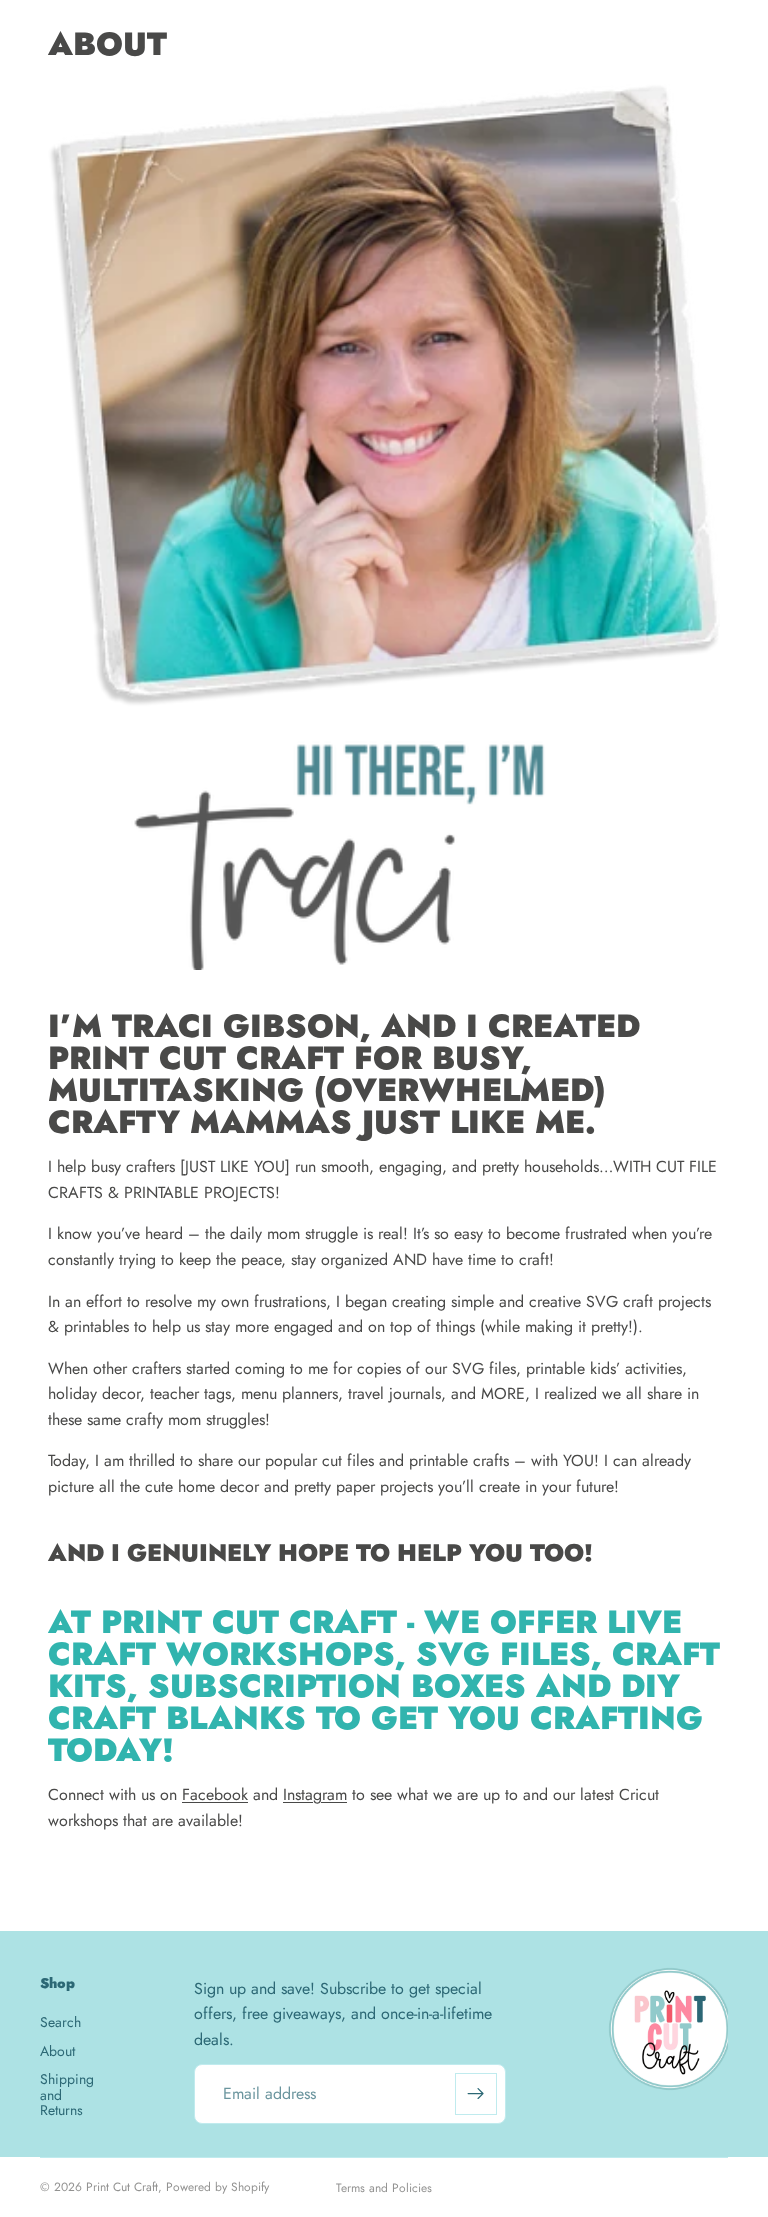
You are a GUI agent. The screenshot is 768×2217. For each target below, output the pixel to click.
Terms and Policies (384, 2188)
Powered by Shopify (217, 2187)
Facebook (215, 1794)
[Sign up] (476, 2094)
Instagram (315, 1794)
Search (60, 2022)
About (57, 2051)
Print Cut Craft (122, 2187)
